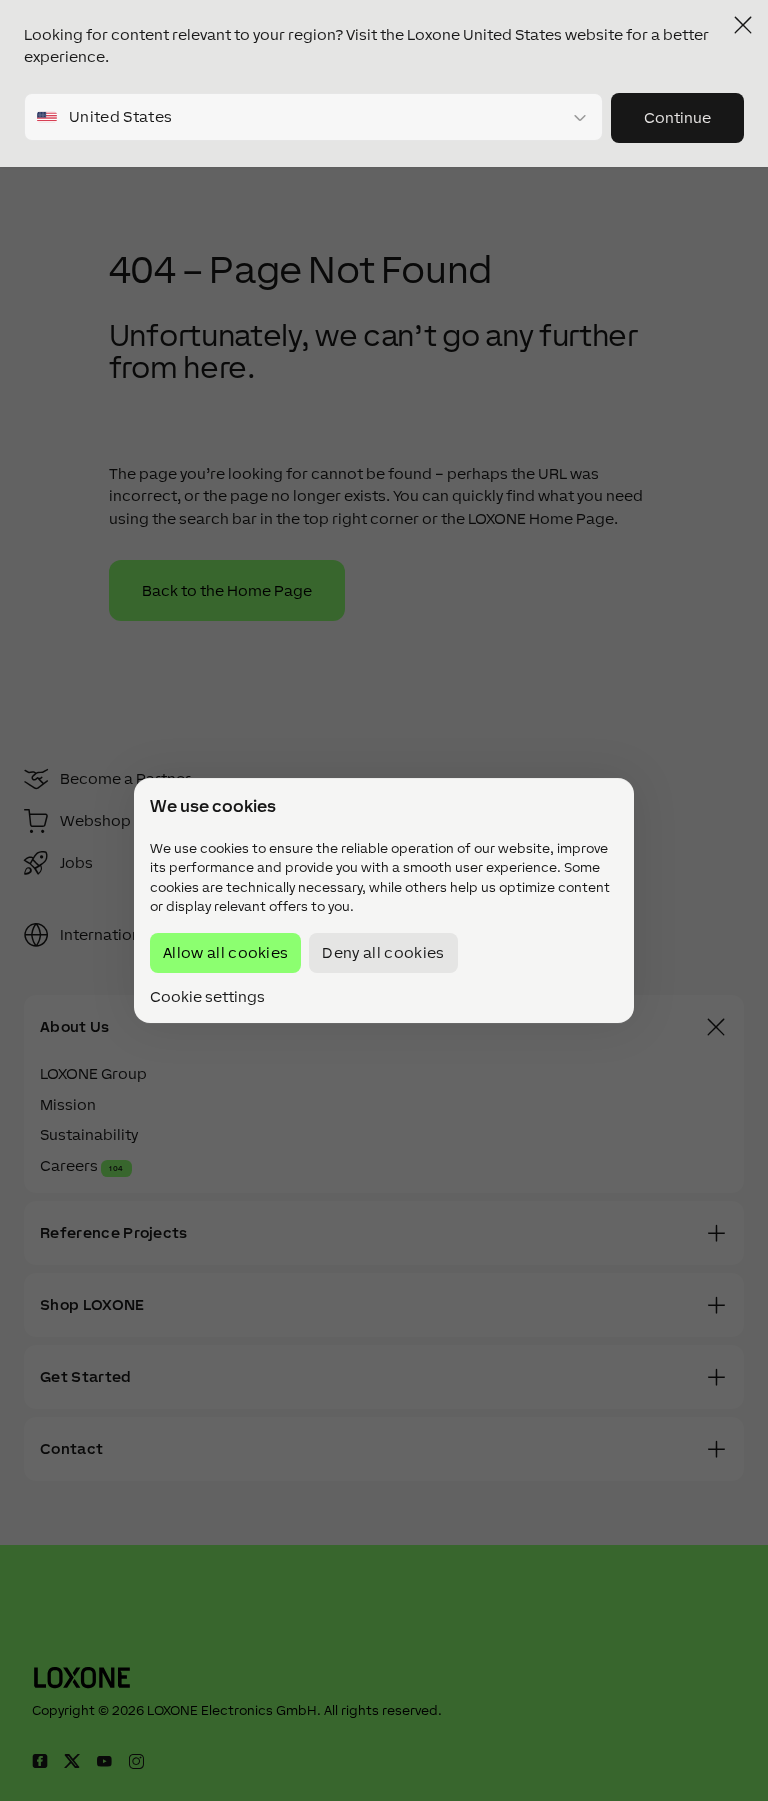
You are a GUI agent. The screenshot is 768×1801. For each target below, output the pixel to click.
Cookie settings (207, 997)
